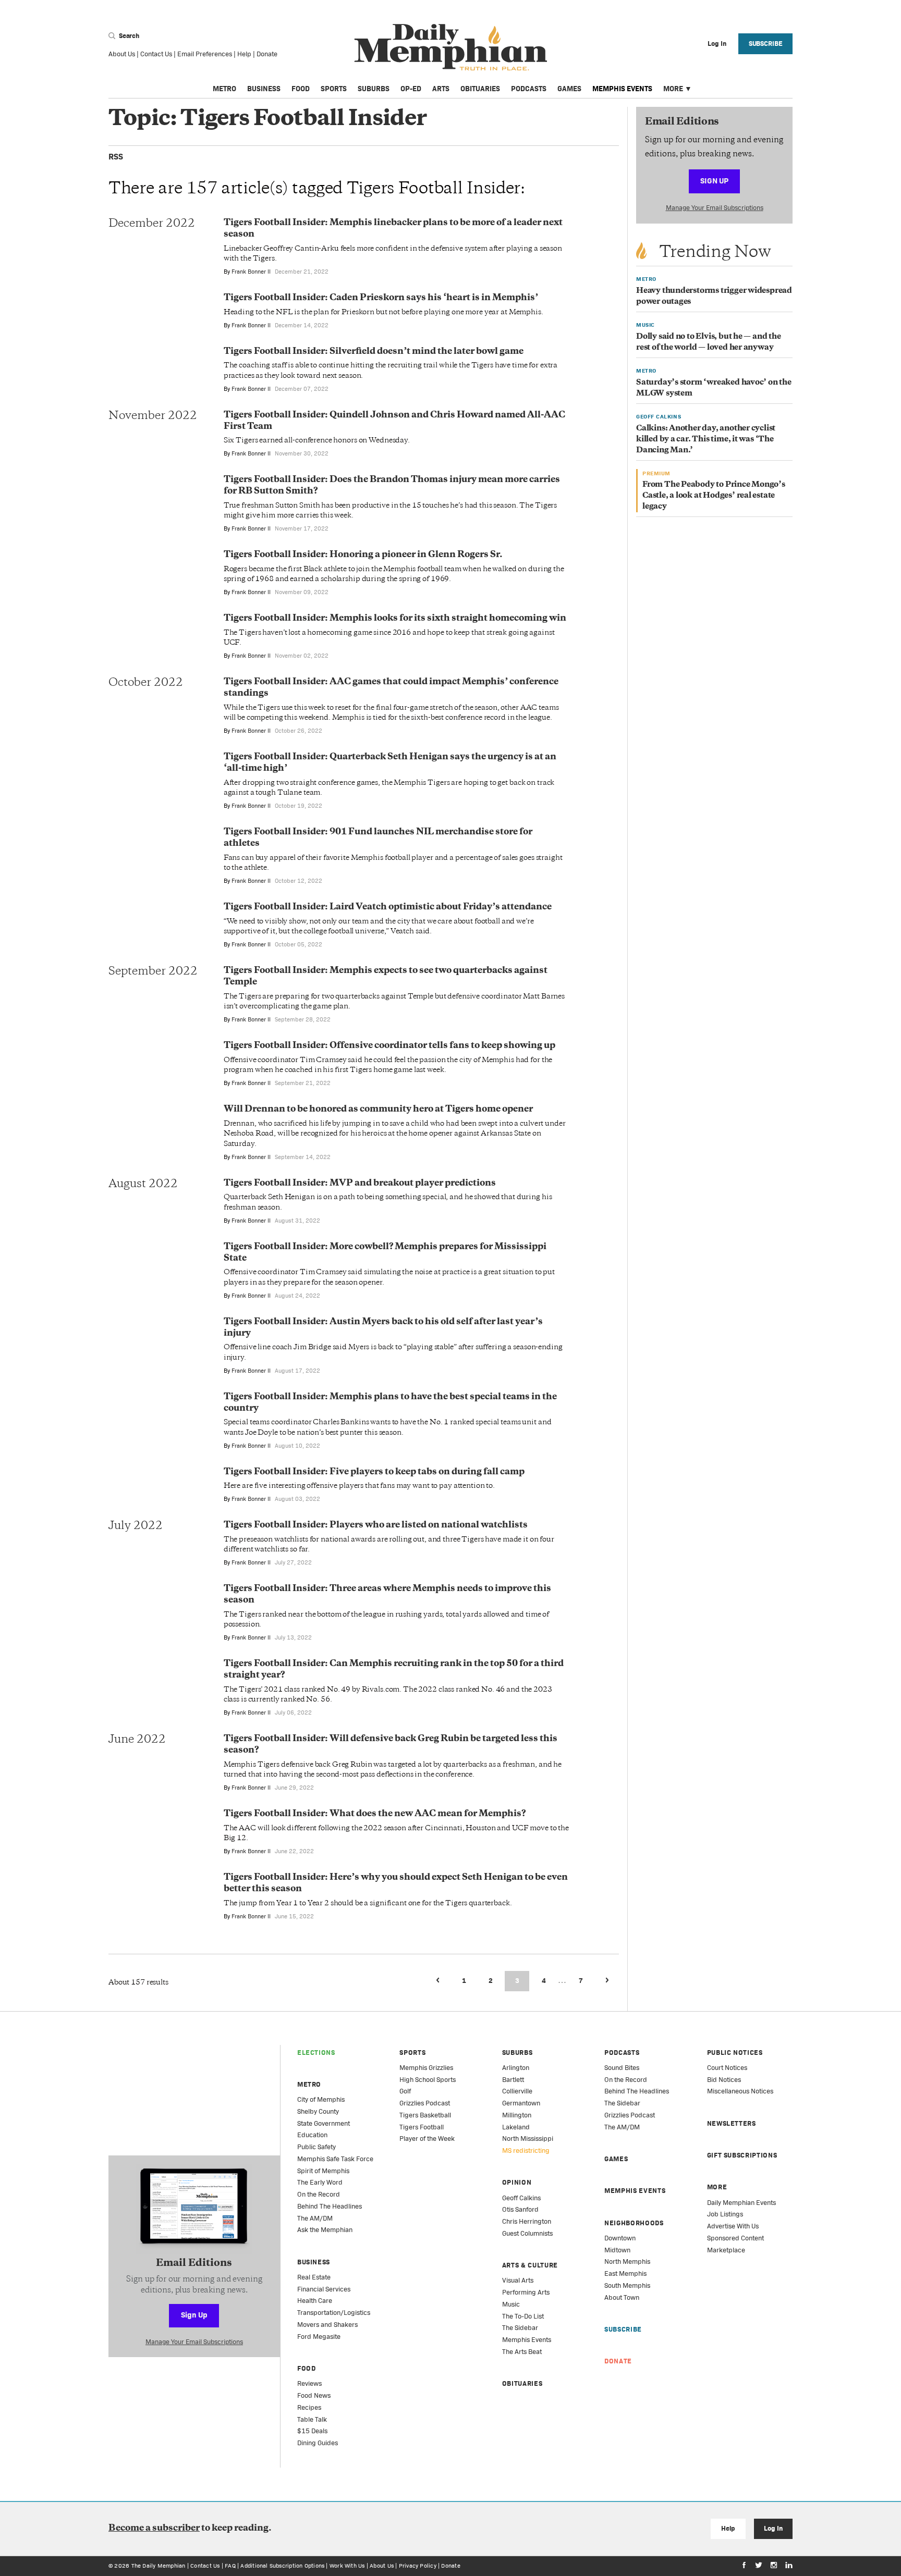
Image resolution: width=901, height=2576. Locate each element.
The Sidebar (520, 2328)
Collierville (517, 2091)
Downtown (620, 2238)
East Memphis (625, 2273)
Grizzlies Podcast (425, 2103)
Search (128, 36)
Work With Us (347, 2566)
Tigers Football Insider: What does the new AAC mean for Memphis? (375, 1814)
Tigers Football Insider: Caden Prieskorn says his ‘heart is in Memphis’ (381, 298)
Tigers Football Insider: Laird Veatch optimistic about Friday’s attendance (388, 907)
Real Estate (314, 2277)
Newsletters (732, 2123)
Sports (334, 89)
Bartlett (513, 2080)
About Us (122, 54)
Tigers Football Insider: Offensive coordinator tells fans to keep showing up (389, 1046)
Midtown (617, 2250)
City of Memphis (321, 2099)
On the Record (319, 2194)
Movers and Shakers (327, 2325)
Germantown (521, 2103)
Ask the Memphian (325, 2230)
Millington (517, 2115)
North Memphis (627, 2261)
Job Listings (725, 2214)
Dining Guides (318, 2443)
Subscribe (766, 44)
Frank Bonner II (251, 272)
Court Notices (727, 2068)
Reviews (309, 2383)
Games (569, 89)
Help (244, 54)
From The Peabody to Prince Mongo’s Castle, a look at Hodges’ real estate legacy (714, 496)
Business (264, 89)
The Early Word (320, 2182)
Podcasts (529, 89)
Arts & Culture (530, 2265)
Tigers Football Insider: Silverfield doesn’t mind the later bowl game (374, 352)
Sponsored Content (735, 2238)
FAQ (230, 2566)
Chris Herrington (527, 2221)
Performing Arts (526, 2292)
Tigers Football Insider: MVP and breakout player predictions (360, 1184)
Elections (316, 2053)
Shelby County (318, 2111)
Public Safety (316, 2147)
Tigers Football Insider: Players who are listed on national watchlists (376, 1525)
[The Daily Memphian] (451, 48)
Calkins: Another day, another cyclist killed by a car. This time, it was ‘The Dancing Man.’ (706, 440)
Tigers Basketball (425, 2115)
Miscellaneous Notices (740, 2091)
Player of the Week (427, 2139)
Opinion (517, 2182)
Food (301, 89)
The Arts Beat (522, 2352)
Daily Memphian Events (741, 2203)
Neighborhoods (634, 2223)
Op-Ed (411, 89)
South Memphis (627, 2285)
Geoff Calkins (521, 2198)
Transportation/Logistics (334, 2313)
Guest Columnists (527, 2233)
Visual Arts (518, 2280)
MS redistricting (526, 2150)
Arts (441, 89)
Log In (773, 2528)
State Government (324, 2123)
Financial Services (324, 2289)
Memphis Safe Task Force (335, 2159)
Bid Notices (724, 2080)
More (673, 89)
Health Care (315, 2301)
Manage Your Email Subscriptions (715, 208)
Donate (267, 54)
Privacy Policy (418, 2566)
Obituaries (480, 89)
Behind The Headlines (330, 2206)
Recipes (309, 2407)
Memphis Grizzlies (426, 2068)
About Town (622, 2297)
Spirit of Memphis (323, 2171)
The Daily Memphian (159, 2566)
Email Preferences (205, 54)
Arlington (516, 2068)
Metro (224, 89)
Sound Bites (622, 2068)
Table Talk (312, 2419)
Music (511, 2304)
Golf (405, 2091)
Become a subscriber (154, 2529)
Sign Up (714, 181)
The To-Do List (523, 2316)
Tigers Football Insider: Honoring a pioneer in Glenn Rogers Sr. (363, 555)
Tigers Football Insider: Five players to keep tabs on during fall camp (374, 1472)
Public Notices (735, 2053)
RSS (116, 157)
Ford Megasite (319, 2337)
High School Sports (428, 2080)
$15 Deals (312, 2431)
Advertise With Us (733, 2226)
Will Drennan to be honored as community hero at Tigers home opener (378, 1110)
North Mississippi (528, 2139)
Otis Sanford (520, 2209)
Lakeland (516, 2127)
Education (312, 2135)
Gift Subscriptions (742, 2155)
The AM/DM (315, 2218)
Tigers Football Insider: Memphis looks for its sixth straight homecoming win (395, 619)
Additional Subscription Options (282, 2566)
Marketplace (726, 2250)
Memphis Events (622, 89)
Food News (314, 2395)
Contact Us (156, 54)
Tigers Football (422, 2127)
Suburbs (374, 89)
